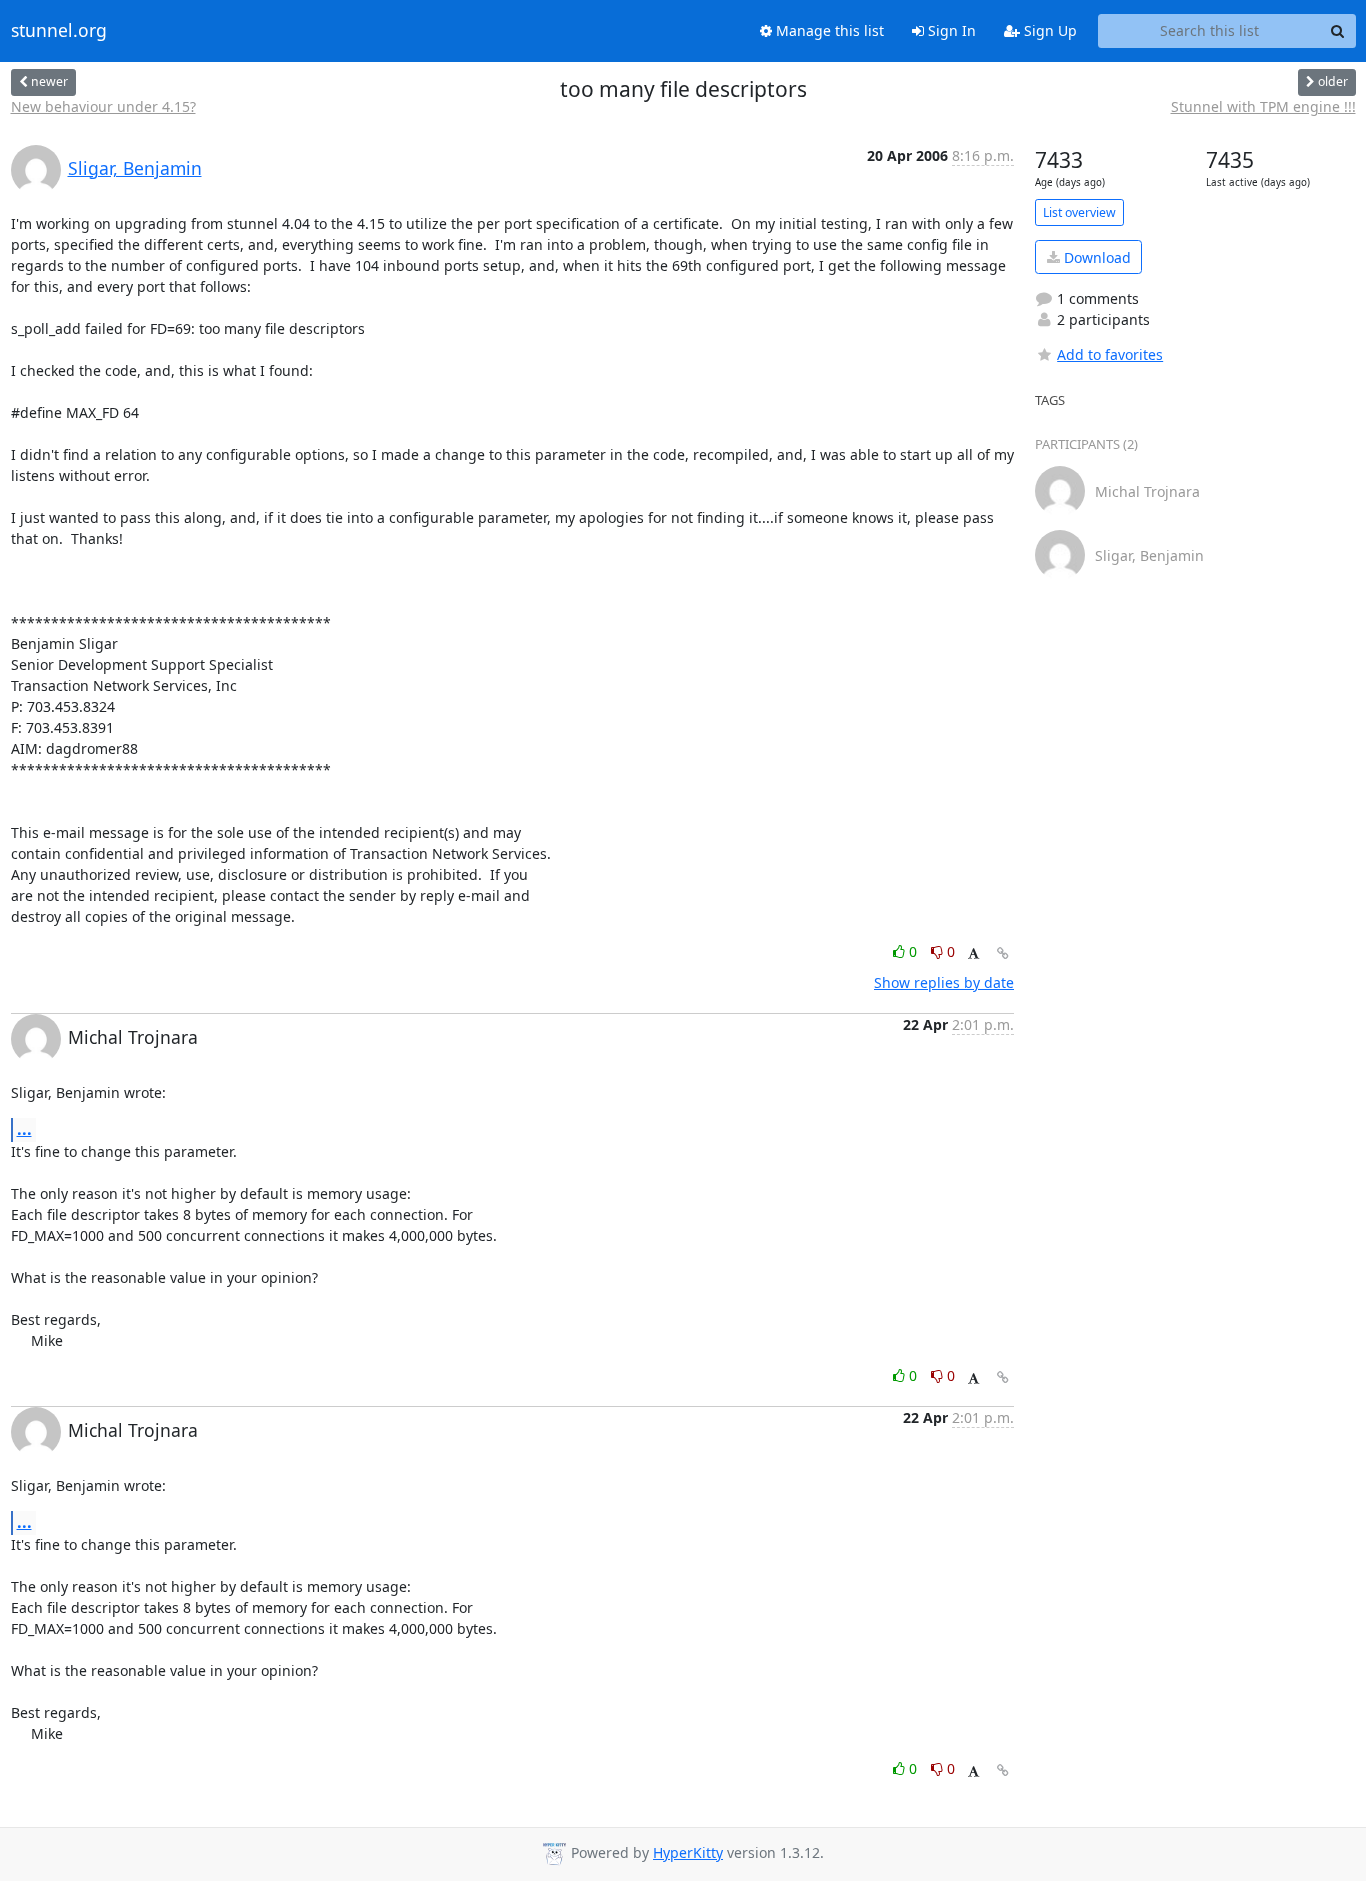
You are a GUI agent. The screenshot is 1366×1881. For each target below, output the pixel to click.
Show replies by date (944, 982)
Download (1095, 257)
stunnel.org (59, 31)
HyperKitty (688, 1852)
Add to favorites (1110, 354)
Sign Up (1048, 30)
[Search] (1338, 31)
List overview (1079, 212)
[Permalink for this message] (1003, 953)
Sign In (950, 30)
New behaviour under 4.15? (103, 106)
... (24, 1129)
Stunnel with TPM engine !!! (1263, 106)
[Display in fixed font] (973, 954)
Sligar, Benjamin (135, 168)
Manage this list (828, 30)
